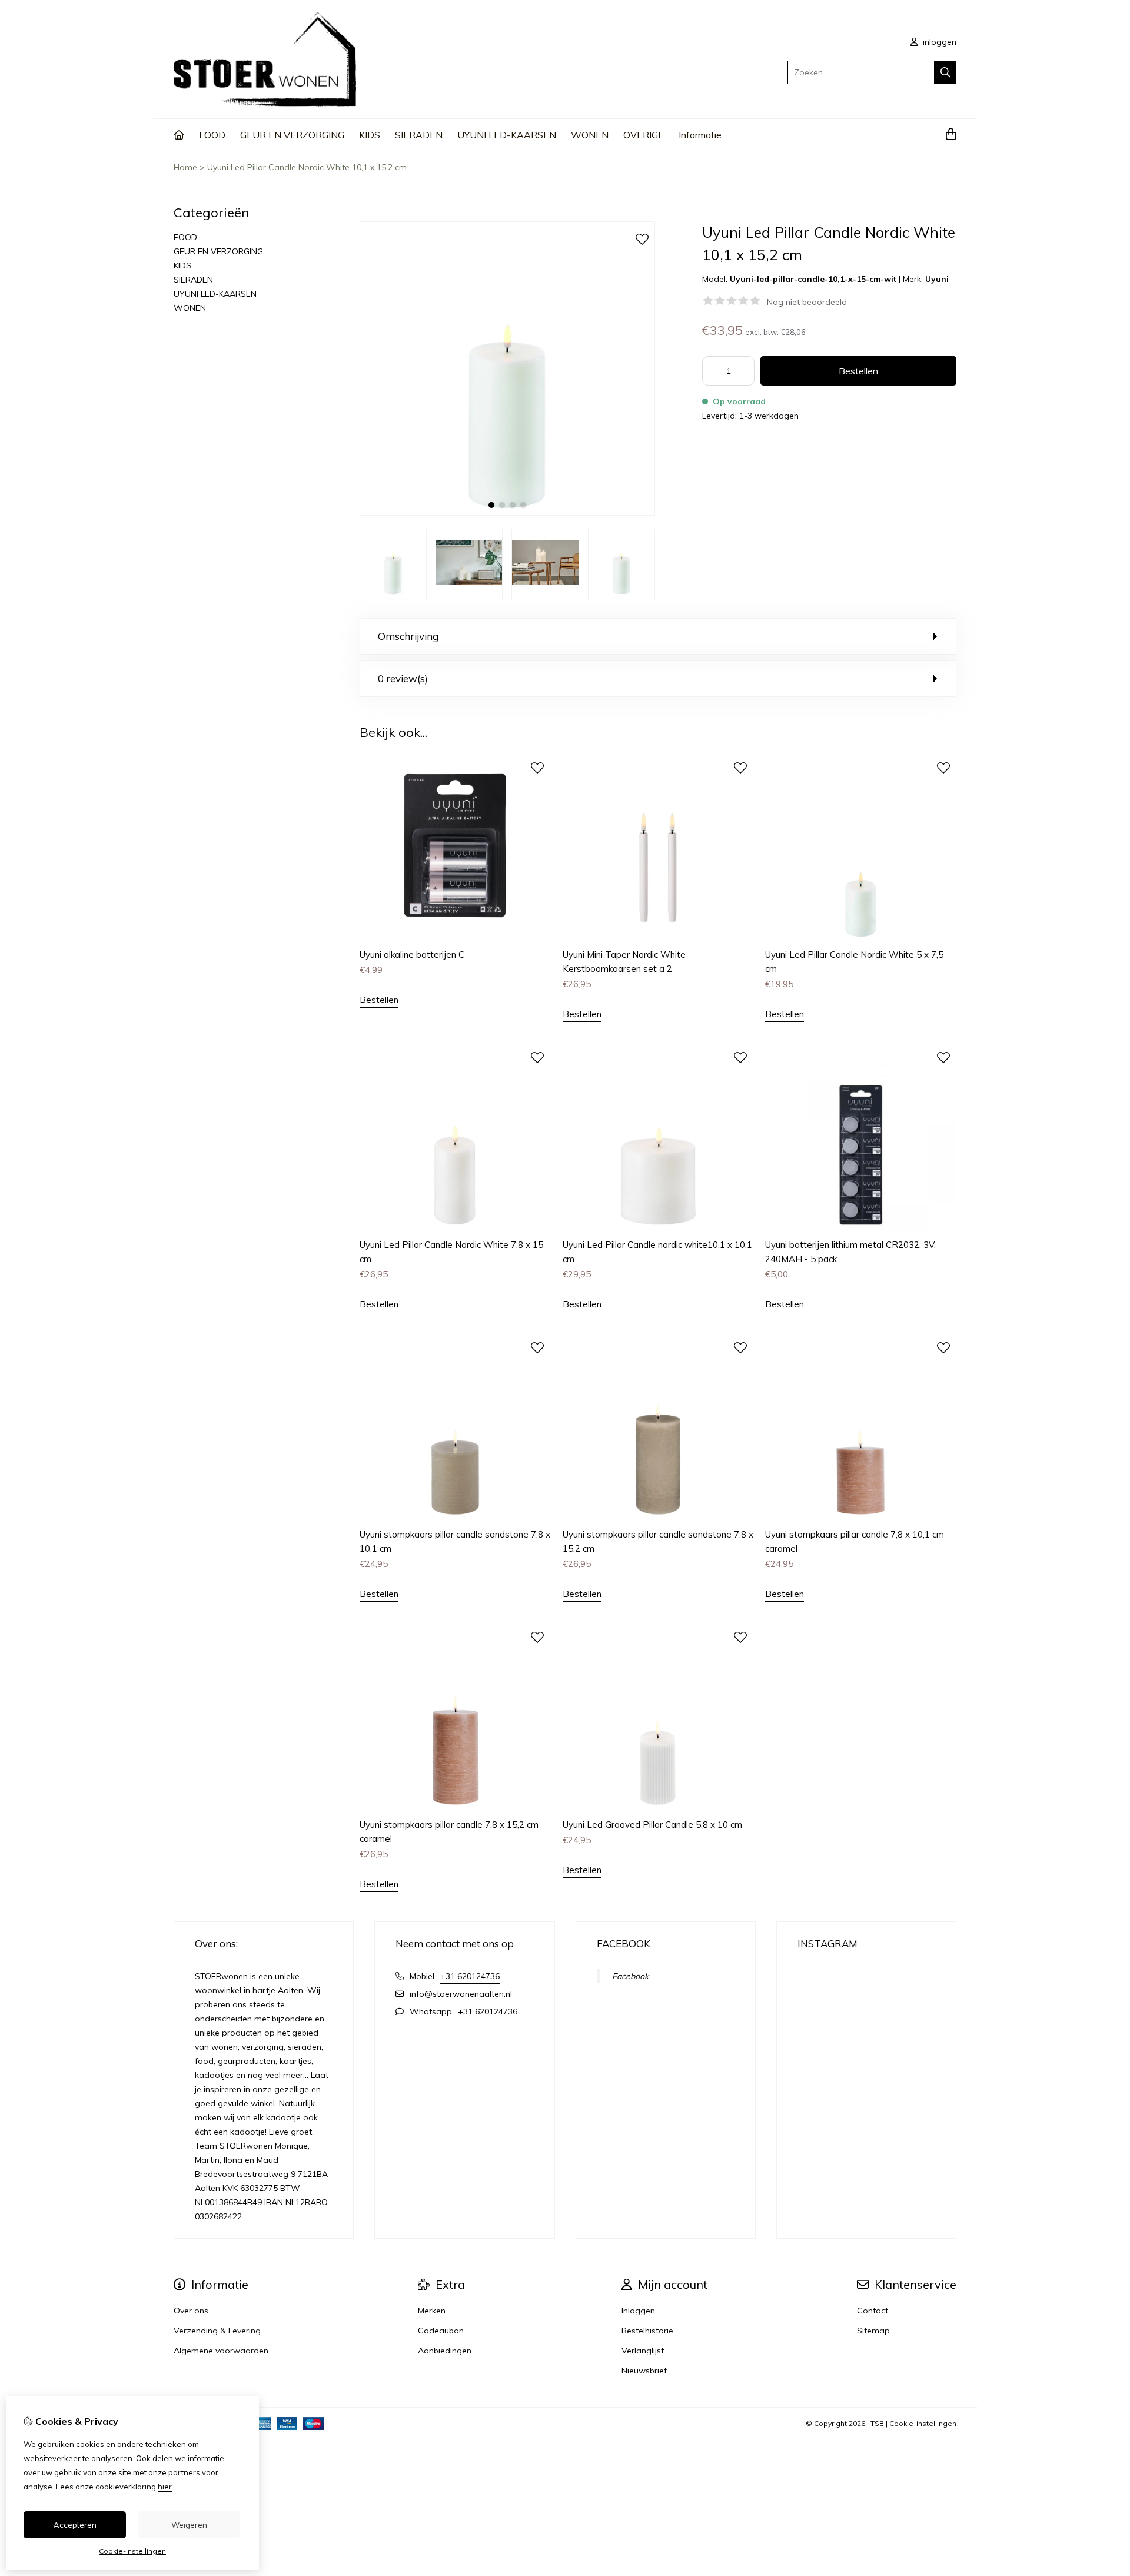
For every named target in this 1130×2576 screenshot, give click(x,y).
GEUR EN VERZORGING (292, 135)
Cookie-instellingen (923, 2423)
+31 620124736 (470, 1976)
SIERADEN (419, 135)
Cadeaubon (441, 2331)
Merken (432, 2311)
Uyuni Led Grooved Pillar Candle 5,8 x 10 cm (652, 1825)
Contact (873, 2311)
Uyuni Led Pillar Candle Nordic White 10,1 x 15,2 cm (307, 167)
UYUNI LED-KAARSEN (507, 135)
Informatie (700, 135)
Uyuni (937, 279)
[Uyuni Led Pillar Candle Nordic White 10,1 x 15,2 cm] (507, 513)
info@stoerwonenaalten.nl (461, 1994)
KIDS (370, 135)
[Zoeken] (945, 72)
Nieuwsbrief (644, 2371)
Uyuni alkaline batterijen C (412, 955)
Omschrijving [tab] (408, 636)
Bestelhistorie (647, 2331)
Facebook (630, 1976)
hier (165, 2487)
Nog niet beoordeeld (807, 302)
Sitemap (873, 2331)
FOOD (212, 135)
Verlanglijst (643, 2351)
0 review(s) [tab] (403, 678)
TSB (877, 2423)
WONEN (590, 135)
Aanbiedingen (445, 2351)
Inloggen (638, 2311)
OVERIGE (644, 135)
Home (185, 167)
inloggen (938, 42)
